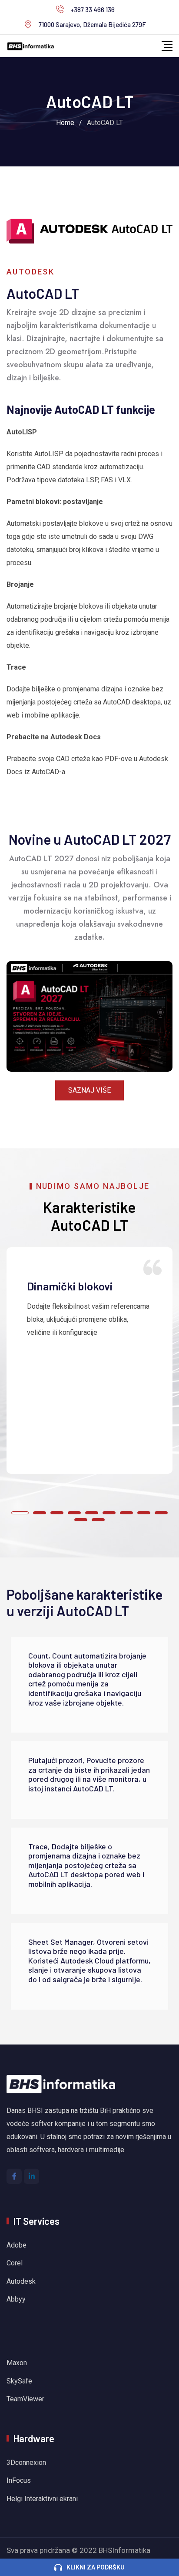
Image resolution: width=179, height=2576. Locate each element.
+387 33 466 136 (93, 10)
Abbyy (16, 2299)
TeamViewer (25, 2399)
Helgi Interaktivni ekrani (42, 2499)
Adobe (17, 2245)
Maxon (17, 2363)
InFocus (20, 2480)
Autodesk (21, 2281)
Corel (15, 2263)
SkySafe (19, 2381)
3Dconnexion (26, 2463)
